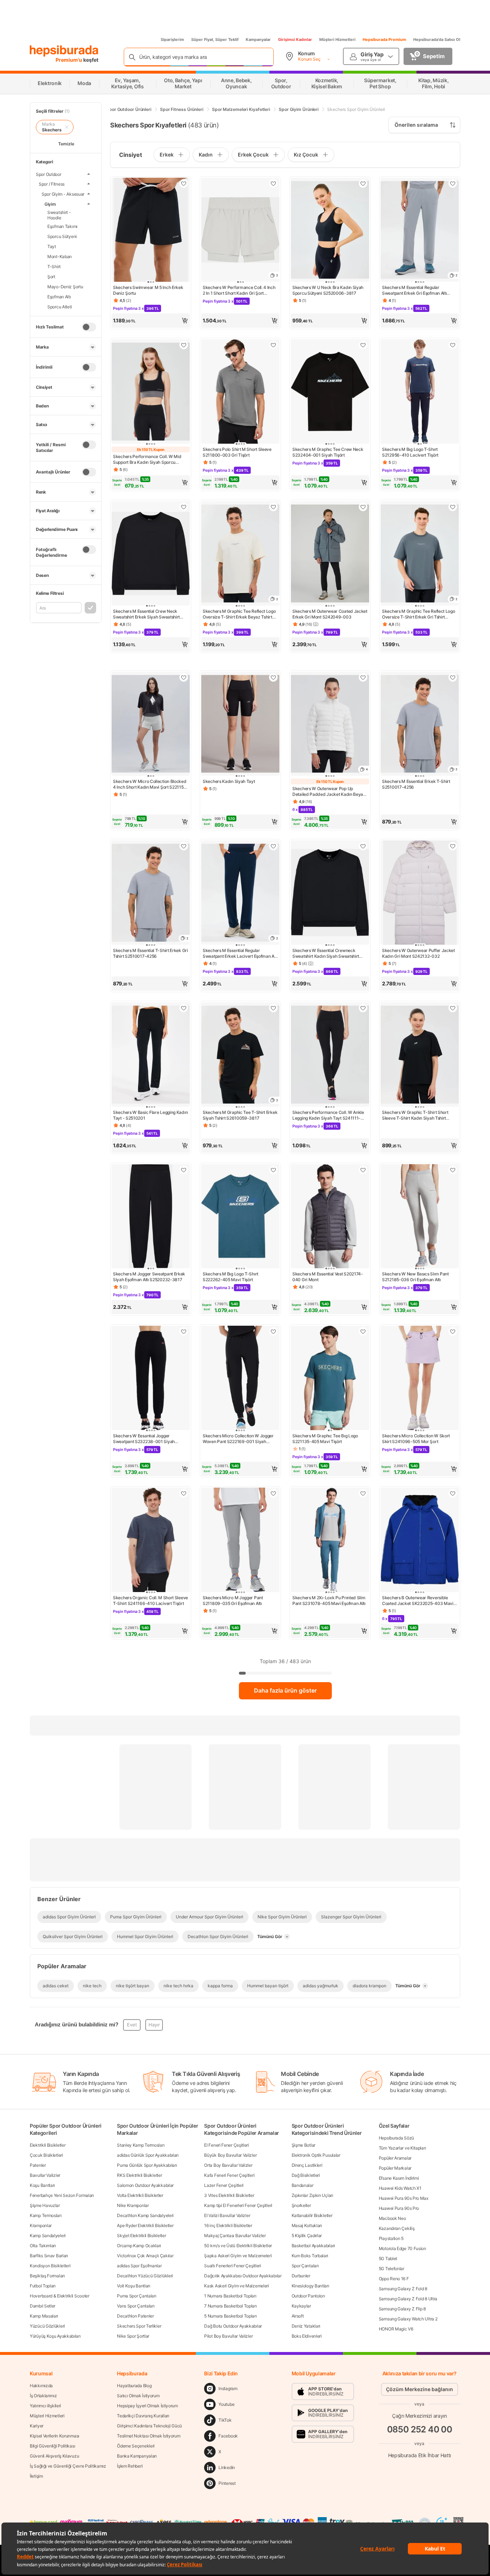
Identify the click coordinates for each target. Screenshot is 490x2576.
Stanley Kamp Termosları (141, 2145)
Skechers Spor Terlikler (139, 2326)
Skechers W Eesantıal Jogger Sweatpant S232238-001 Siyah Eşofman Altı (144, 1439)
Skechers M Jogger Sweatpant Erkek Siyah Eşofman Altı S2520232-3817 (149, 1277)
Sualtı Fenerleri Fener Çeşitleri (232, 2266)
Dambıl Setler (43, 2306)
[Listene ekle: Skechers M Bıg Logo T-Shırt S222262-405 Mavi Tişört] (273, 1170)
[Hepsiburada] (64, 51)
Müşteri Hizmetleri (337, 39)
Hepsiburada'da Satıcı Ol (437, 39)
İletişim (36, 2476)
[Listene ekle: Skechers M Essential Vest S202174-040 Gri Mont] (363, 1170)
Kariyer (37, 2426)
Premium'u (69, 60)
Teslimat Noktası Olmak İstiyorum (149, 2436)
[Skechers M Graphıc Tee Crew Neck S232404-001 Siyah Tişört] (330, 392)
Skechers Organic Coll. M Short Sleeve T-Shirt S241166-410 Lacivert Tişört (150, 1600)
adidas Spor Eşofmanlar (139, 2266)
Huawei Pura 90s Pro (399, 2208)
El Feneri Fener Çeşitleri (227, 2145)
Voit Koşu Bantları (134, 2286)
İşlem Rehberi (130, 2466)
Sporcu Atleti (60, 306)
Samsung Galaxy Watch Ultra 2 (408, 2319)
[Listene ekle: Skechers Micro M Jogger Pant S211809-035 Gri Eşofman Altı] (273, 1493)
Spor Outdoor (49, 174)
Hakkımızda (41, 2386)
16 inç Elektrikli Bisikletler (228, 2225)
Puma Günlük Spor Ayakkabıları (147, 2165)
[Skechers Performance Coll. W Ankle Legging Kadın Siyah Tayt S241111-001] (330, 1055)
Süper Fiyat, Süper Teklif (215, 39)
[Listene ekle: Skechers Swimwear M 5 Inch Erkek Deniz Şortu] (184, 183)
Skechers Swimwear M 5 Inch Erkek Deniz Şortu (148, 290)
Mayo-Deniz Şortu (65, 286)
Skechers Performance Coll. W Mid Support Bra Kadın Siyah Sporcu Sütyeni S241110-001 (147, 459)
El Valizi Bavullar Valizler (227, 2215)
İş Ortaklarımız (43, 2396)
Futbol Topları (43, 2286)
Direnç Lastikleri (307, 2165)
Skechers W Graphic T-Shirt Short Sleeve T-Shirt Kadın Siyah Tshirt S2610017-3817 (415, 1115)
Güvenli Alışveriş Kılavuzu (54, 2456)
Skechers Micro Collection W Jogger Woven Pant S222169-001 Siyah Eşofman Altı (238, 1439)
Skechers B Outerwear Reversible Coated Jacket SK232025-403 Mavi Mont (418, 1601)
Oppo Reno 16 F (394, 2279)
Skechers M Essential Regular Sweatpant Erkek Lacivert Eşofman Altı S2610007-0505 (240, 953)
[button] (151, 321)
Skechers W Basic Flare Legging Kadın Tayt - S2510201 (150, 1115)
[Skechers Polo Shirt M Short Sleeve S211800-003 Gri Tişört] (240, 392)
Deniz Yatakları (306, 2326)
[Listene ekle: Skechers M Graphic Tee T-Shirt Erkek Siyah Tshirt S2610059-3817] (273, 1008)
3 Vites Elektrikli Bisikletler (229, 2195)
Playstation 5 (391, 2238)
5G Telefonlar (392, 2269)
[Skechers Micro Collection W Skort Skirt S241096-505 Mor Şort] (420, 1379)
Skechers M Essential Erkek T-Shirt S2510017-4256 (416, 784)
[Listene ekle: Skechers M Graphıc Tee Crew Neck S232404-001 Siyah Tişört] (363, 345)
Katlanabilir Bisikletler (312, 2215)
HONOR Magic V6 (396, 2329)
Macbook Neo (392, 2218)
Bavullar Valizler (45, 2175)
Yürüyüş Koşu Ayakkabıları (55, 2336)
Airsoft (298, 2316)
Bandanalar (303, 2185)
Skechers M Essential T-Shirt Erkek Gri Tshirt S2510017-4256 (150, 953)
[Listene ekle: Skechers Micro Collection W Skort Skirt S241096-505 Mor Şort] (453, 1331)
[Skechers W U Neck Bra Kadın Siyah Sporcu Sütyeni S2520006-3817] (330, 231)
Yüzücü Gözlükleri (47, 2326)
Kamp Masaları (44, 2316)
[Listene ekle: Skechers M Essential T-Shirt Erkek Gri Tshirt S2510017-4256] (184, 846)
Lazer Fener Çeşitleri (224, 2185)
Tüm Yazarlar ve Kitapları (402, 2148)
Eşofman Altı (59, 296)
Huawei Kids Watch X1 (400, 2188)
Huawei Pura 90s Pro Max (404, 2198)
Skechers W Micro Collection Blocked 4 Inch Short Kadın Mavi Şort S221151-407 (150, 784)
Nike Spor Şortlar (133, 2336)
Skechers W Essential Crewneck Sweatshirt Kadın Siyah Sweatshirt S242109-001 (326, 953)
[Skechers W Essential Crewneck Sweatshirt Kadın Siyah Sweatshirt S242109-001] (330, 893)
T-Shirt (54, 266)
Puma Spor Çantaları (136, 2296)
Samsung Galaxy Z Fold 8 (403, 2289)
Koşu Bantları (42, 2185)
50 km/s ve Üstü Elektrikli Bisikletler (238, 2246)
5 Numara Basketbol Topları (230, 2316)
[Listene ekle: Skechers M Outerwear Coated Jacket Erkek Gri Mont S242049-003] (363, 507)
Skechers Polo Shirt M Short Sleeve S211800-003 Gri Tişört (237, 452)
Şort (51, 276)
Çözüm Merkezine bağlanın (420, 2389)
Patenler (38, 2165)
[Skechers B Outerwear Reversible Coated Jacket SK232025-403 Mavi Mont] (420, 1541)
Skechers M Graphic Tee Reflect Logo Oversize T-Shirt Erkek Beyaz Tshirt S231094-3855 (239, 614)
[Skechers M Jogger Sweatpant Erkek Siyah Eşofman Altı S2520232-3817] (151, 1217)
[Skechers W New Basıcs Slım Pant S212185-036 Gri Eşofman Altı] (420, 1217)
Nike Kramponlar (133, 2205)
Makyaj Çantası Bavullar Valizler (235, 2236)
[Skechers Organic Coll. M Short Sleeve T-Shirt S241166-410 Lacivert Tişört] (151, 1541)
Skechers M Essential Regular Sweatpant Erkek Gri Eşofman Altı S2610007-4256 (414, 290)
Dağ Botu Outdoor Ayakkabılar (233, 2326)
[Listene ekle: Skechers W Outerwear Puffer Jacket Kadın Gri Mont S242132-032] (453, 846)
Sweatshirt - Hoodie (59, 215)
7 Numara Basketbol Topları (230, 2306)
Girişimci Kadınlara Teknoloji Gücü (149, 2426)
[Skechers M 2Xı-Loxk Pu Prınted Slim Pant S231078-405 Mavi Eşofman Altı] (330, 1541)
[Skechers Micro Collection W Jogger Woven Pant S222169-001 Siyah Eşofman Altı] (240, 1379)
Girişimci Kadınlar (295, 39)
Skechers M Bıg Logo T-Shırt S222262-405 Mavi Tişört (230, 1277)
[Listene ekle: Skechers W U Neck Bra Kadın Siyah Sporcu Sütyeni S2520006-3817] (363, 183)
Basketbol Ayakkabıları (313, 2246)
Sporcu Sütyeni (62, 236)
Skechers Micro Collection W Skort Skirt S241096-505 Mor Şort (416, 1439)
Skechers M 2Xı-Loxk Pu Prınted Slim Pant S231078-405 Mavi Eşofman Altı (329, 1600)
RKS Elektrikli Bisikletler (139, 2175)
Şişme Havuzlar (45, 2205)
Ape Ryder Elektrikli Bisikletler (145, 2225)
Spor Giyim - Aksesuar (63, 194)
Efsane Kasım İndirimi (399, 2178)
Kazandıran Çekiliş (397, 2228)
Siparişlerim (172, 39)
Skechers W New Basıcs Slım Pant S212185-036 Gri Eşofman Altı (415, 1277)
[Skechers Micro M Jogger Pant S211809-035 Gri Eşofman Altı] (240, 1541)
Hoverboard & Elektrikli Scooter (60, 2296)
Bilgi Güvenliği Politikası (52, 2446)
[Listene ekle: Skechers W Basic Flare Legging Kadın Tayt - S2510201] (184, 1008)
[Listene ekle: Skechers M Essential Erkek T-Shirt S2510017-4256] (453, 677)
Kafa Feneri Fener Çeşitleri (229, 2175)
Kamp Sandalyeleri (48, 2236)
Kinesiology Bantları (310, 2286)
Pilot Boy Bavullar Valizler (228, 2336)
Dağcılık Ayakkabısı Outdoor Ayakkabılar (243, 2276)
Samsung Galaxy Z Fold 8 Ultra (408, 2299)
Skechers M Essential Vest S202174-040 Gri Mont (328, 1277)
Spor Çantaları (305, 2266)
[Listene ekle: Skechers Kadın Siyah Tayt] (273, 677)
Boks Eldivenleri (307, 2336)
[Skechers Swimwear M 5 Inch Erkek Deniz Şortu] (151, 231)
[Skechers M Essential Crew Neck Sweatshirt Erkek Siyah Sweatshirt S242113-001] (151, 554)
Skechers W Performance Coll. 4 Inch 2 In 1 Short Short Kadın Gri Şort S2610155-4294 (239, 290)
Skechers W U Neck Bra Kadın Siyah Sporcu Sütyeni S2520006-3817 (328, 290)
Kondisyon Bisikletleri (50, 2266)
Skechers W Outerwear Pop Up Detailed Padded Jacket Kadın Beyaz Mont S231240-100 (329, 792)
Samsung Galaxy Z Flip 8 (402, 2309)
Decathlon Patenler (135, 2316)
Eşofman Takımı (62, 226)
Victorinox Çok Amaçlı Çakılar (145, 2256)
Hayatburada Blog (134, 2386)
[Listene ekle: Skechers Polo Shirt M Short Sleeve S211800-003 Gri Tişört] (273, 345)
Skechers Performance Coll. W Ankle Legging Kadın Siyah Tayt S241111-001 (328, 1115)
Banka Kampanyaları (137, 2456)
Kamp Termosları (46, 2215)
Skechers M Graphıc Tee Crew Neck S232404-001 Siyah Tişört (328, 452)
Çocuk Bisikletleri (46, 2155)
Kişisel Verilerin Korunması (55, 2436)
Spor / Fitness (52, 184)
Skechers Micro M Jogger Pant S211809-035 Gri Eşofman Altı (233, 1600)
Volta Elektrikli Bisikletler (140, 2195)
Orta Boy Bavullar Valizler (228, 2165)
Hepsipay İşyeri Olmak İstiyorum (147, 2406)
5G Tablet (388, 2258)
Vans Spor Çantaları (136, 2306)
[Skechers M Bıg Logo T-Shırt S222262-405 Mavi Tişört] (240, 1217)
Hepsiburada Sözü (396, 2138)
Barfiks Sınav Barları (49, 2256)
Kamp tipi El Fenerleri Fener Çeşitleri (238, 2205)
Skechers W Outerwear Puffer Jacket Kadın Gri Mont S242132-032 (418, 953)
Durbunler (301, 2276)
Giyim (50, 204)
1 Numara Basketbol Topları (230, 2296)
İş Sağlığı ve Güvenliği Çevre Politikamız (68, 2466)
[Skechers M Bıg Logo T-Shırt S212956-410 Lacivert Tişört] (420, 392)
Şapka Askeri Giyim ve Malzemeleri (238, 2256)
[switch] (89, 327)
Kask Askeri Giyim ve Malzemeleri (236, 2286)
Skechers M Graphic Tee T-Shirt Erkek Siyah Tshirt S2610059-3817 (240, 1115)
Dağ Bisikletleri (306, 2175)
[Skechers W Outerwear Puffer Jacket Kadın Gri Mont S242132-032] (420, 893)
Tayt (52, 246)
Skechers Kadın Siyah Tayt (229, 781)
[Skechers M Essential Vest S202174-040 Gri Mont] (330, 1217)
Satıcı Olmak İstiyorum (138, 2396)
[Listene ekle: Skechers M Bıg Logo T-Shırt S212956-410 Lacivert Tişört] (453, 345)
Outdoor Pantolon (308, 2296)
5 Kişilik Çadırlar (307, 2236)
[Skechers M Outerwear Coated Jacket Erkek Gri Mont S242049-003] (330, 554)
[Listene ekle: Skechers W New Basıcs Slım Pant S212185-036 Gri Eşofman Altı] (453, 1170)
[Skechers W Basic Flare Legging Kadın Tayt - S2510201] (151, 1055)
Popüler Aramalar (395, 2158)
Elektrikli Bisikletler (48, 2145)
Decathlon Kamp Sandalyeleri (145, 2215)
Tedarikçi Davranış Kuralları (143, 2416)
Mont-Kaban (60, 256)
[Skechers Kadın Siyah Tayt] (240, 725)
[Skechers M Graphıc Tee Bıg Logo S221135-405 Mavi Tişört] (330, 1379)
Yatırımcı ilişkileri (45, 2406)
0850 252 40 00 (420, 2429)
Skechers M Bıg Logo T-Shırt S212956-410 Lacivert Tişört (410, 452)
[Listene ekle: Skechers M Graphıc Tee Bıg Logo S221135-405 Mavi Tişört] (363, 1331)
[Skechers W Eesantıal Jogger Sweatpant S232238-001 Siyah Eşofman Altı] (151, 1379)
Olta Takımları (43, 2246)
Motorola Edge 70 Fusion (402, 2248)
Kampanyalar (258, 39)
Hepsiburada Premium (384, 39)
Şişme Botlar (303, 2145)
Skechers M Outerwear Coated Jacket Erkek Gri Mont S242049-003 (330, 614)
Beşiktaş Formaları (47, 2276)
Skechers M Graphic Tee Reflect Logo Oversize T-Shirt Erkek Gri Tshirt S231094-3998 (419, 614)
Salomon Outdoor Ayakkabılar (145, 2185)
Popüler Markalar (395, 2168)
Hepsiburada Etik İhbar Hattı (420, 2455)
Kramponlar (41, 2225)
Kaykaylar (301, 2306)
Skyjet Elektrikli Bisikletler (141, 2236)
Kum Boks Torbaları (310, 2256)
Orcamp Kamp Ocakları (139, 2246)
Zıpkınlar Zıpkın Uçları (312, 2195)
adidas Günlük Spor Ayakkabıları (148, 2155)
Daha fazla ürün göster (285, 1690)
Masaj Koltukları (307, 2225)
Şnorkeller (301, 2205)
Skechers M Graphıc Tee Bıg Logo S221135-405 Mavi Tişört (325, 1439)
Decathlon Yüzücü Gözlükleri (145, 2276)
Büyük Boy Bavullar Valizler (230, 2155)
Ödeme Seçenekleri (136, 2446)
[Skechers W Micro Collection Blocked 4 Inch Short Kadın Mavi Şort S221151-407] (151, 725)
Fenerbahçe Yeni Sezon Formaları (62, 2195)
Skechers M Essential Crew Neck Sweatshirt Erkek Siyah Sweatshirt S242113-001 (146, 614)
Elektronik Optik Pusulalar (316, 2155)
